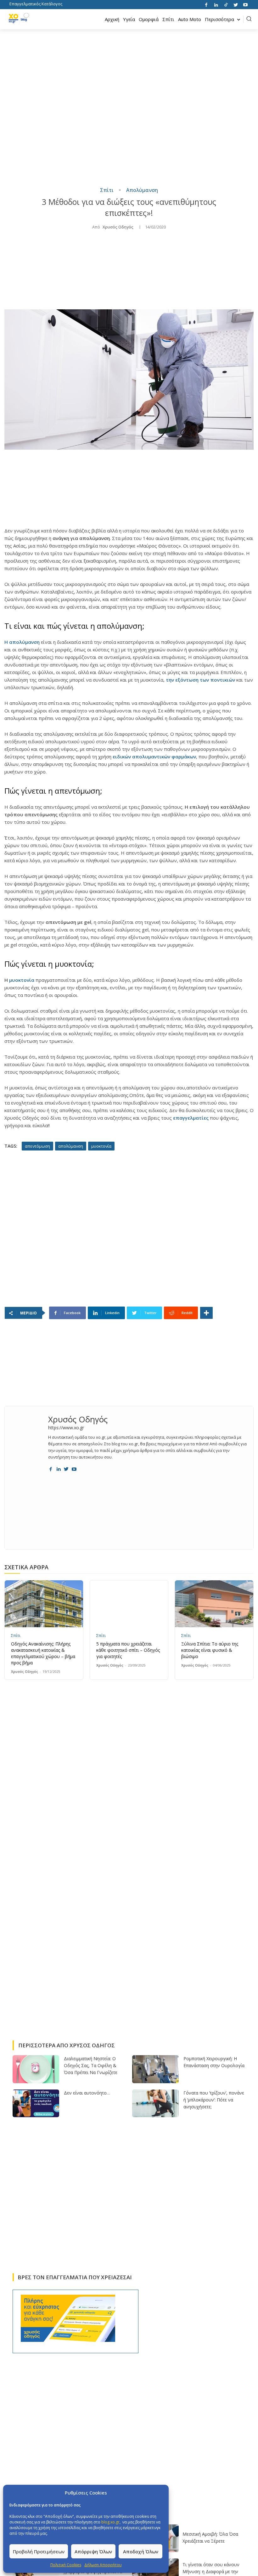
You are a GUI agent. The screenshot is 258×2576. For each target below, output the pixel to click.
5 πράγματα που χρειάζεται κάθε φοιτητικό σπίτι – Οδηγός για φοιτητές (128, 1650)
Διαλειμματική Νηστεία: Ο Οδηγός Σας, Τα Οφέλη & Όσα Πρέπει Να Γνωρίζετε (91, 2065)
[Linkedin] (216, 4)
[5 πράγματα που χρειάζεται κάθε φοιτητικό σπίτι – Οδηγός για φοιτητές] (129, 1604)
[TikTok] (226, 4)
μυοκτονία (22, 980)
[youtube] (74, 1468)
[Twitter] (236, 4)
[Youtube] (245, 4)
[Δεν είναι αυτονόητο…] (36, 2104)
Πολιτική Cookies (66, 2565)
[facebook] (50, 1468)
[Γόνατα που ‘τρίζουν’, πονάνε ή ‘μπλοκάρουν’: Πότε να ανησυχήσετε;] (155, 2104)
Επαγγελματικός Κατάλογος (36, 4)
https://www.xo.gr (66, 1428)
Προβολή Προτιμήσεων (39, 2551)
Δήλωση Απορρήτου (103, 2565)
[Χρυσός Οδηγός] (26, 1442)
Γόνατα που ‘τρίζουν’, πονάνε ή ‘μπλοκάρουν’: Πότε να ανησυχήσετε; (214, 2100)
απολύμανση (71, 1146)
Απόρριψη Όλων (93, 2551)
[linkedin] (58, 1468)
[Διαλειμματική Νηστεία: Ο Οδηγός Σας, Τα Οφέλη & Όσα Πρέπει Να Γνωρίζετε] (36, 2069)
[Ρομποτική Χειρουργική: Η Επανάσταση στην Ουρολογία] (155, 2069)
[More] (206, 1313)
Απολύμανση (142, 190)
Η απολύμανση (22, 642)
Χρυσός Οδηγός (118, 227)
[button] (249, 19)
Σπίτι (107, 190)
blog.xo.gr (110, 2522)
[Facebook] (206, 4)
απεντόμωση (37, 1146)
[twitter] (66, 1468)
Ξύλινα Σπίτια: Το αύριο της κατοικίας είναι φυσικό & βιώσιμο (210, 1650)
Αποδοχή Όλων (141, 2551)
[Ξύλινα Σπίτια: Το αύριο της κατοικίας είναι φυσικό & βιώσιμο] (214, 1604)
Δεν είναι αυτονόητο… (87, 2093)
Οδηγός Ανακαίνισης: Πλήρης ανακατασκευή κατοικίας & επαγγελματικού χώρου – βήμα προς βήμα (43, 1653)
